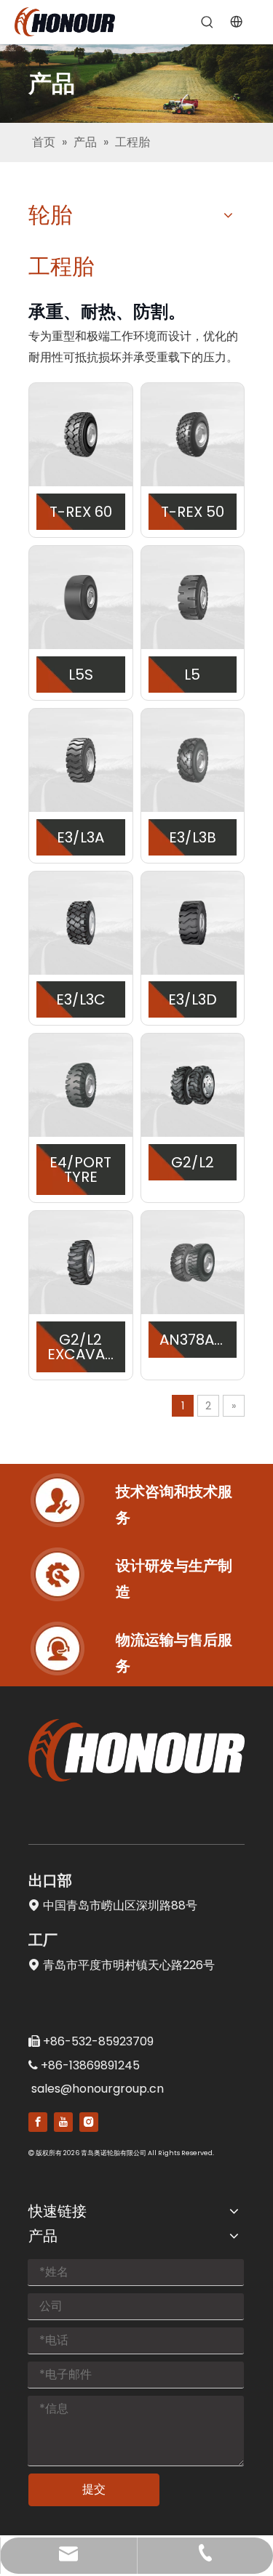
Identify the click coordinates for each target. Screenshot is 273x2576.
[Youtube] (63, 2122)
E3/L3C (81, 999)
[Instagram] (89, 2122)
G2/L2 (193, 1162)
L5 (192, 675)
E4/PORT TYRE (80, 1170)
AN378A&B (193, 1340)
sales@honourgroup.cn (98, 2089)
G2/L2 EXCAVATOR (81, 1347)
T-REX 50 (193, 512)
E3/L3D (193, 999)
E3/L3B (193, 837)
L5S (81, 675)
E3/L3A (80, 837)
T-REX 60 (81, 512)
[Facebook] (38, 2122)
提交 (94, 2489)
